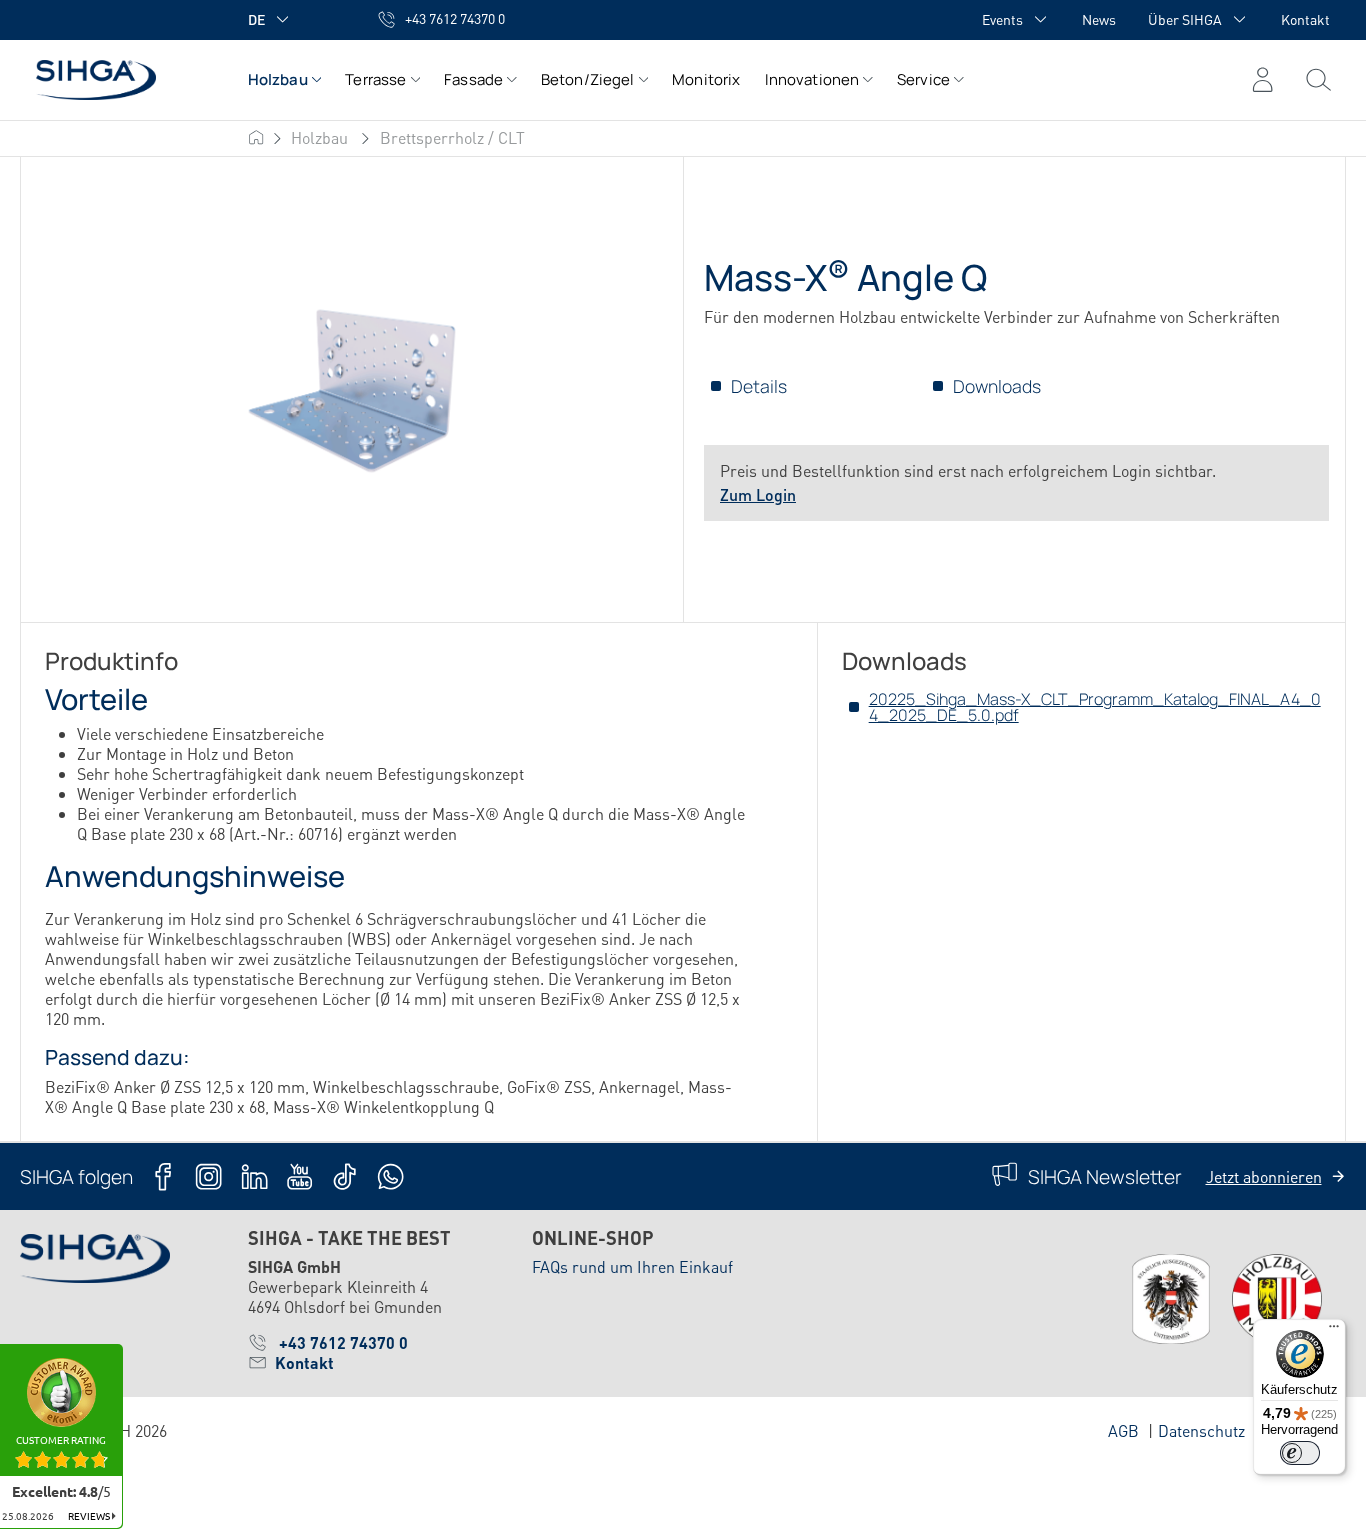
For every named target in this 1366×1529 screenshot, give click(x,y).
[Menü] (1318, 80)
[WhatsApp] (390, 1176)
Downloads (997, 386)
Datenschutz (1201, 1430)
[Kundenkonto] (1262, 80)
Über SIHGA (1185, 19)
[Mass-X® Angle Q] (352, 391)
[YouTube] (299, 1176)
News (1099, 19)
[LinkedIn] (254, 1176)
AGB (1123, 1430)
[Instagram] (208, 1176)
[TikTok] (344, 1176)
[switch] (1300, 1453)
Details (759, 386)
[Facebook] (163, 1176)
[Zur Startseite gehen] (114, 79)
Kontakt (1305, 19)
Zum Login (758, 494)
